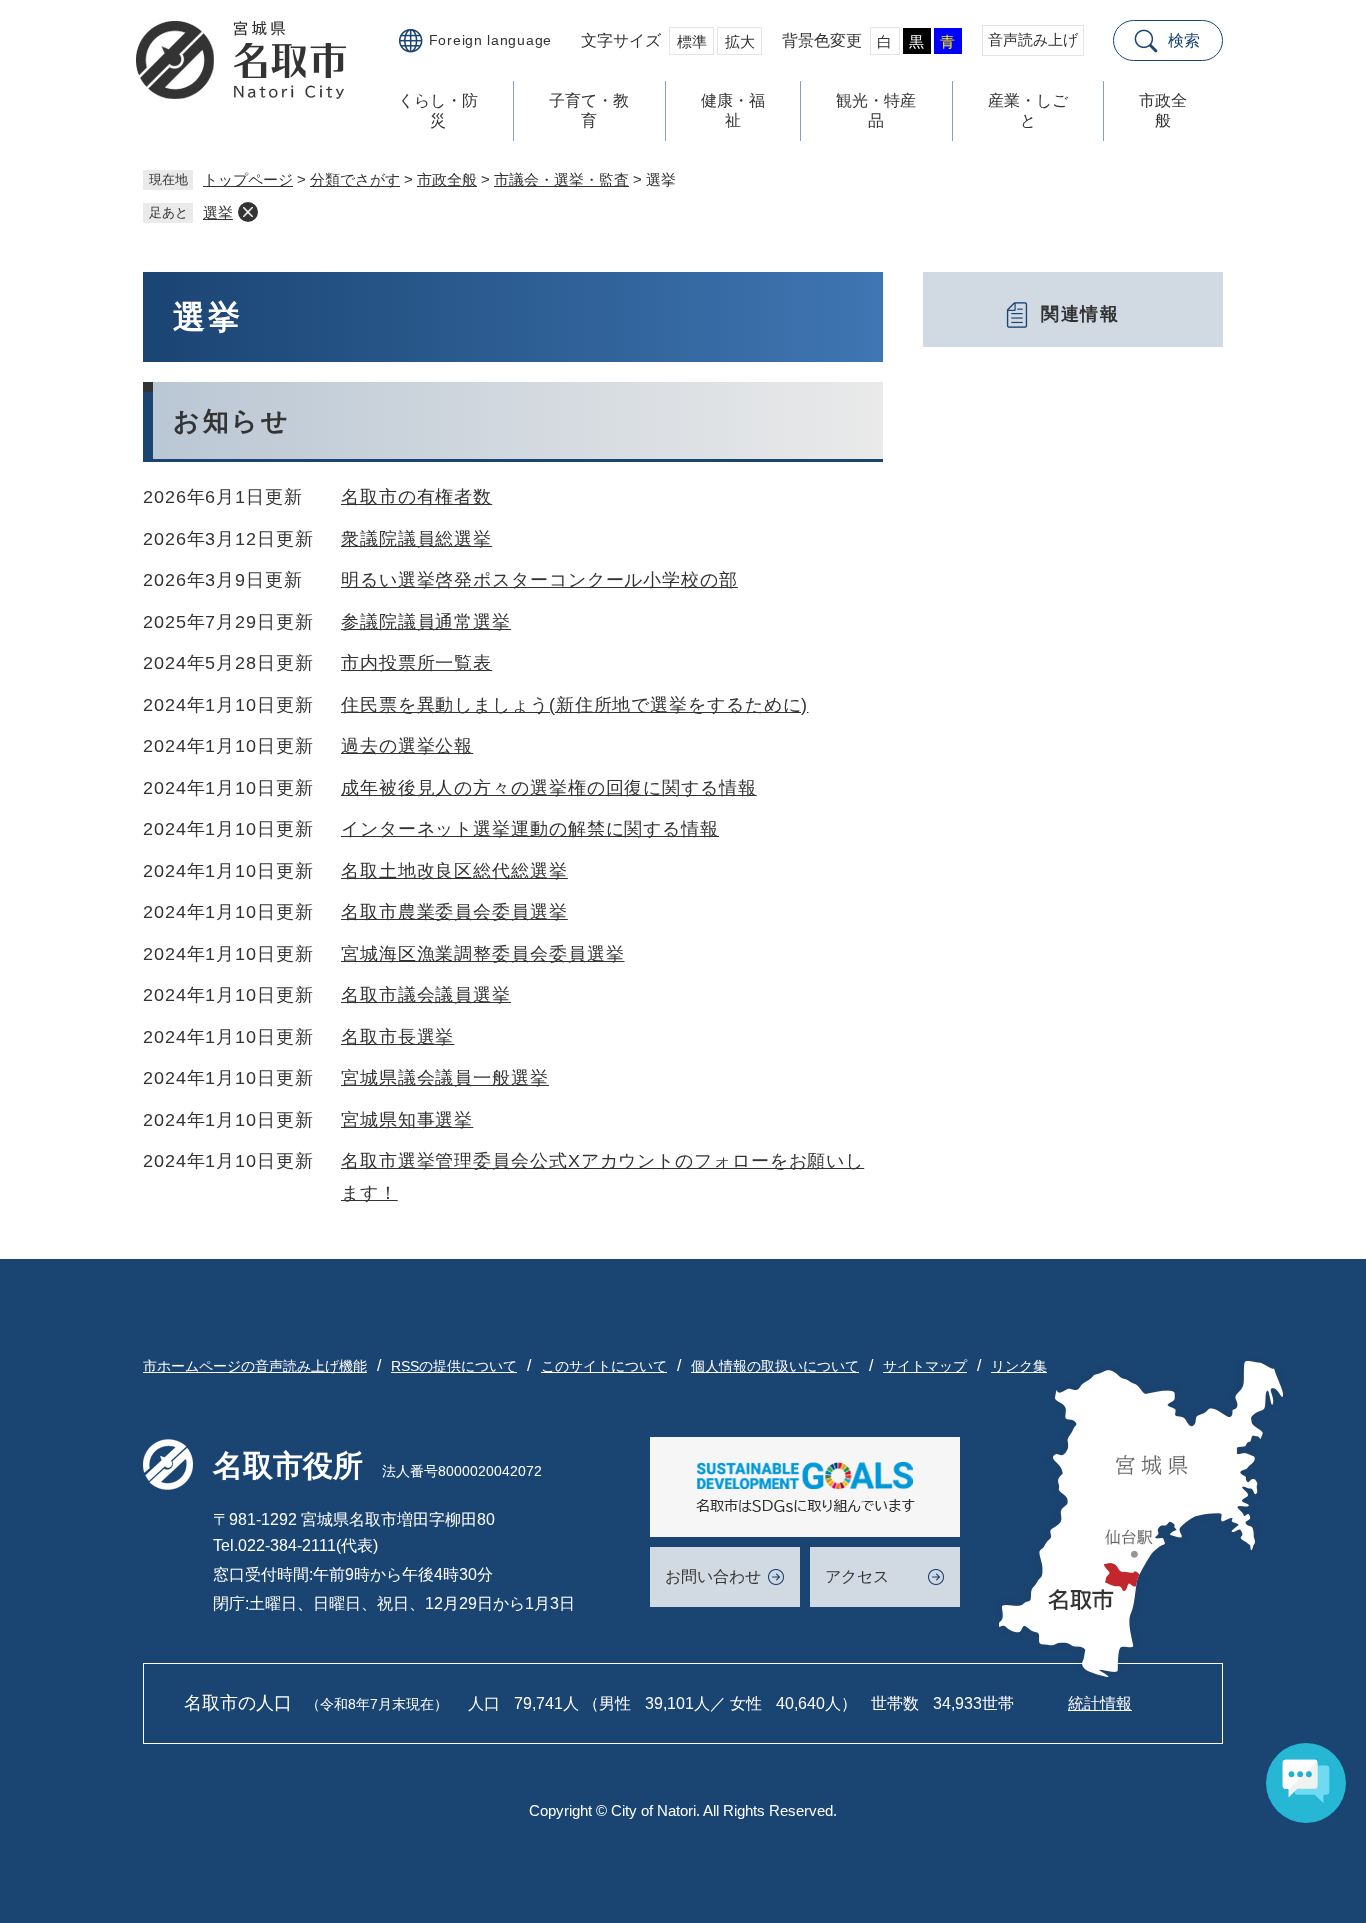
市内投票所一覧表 (416, 663)
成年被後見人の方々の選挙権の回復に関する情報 (549, 788)
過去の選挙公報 (407, 746)
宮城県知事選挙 (407, 1120)
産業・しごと (1028, 110)
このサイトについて (604, 1366)
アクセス (857, 1576)
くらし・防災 (438, 110)
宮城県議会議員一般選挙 (445, 1078)
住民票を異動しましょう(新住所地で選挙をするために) (574, 705)
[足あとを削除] (248, 212)
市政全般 (1163, 110)
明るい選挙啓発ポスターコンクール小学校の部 (539, 580)
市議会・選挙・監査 (561, 179)
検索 (1184, 40)
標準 (692, 41)
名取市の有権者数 (416, 497)
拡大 (740, 41)
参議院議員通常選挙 (426, 622)
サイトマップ (925, 1366)
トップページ (248, 179)
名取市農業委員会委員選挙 (454, 912)
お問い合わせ (713, 1576)
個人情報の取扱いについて (775, 1366)
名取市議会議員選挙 (426, 995)
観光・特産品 (876, 110)
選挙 (218, 212)
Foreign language (490, 40)
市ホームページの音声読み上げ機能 (255, 1366)
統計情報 (1100, 1703)
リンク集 (1019, 1366)
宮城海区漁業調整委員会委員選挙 (483, 954)
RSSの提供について (454, 1366)
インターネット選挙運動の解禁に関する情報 (530, 829)
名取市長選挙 (397, 1037)
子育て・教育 (589, 110)
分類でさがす (355, 179)
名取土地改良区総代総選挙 (454, 871)
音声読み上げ (1033, 39)
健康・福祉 (733, 110)
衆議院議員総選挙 (416, 539)
